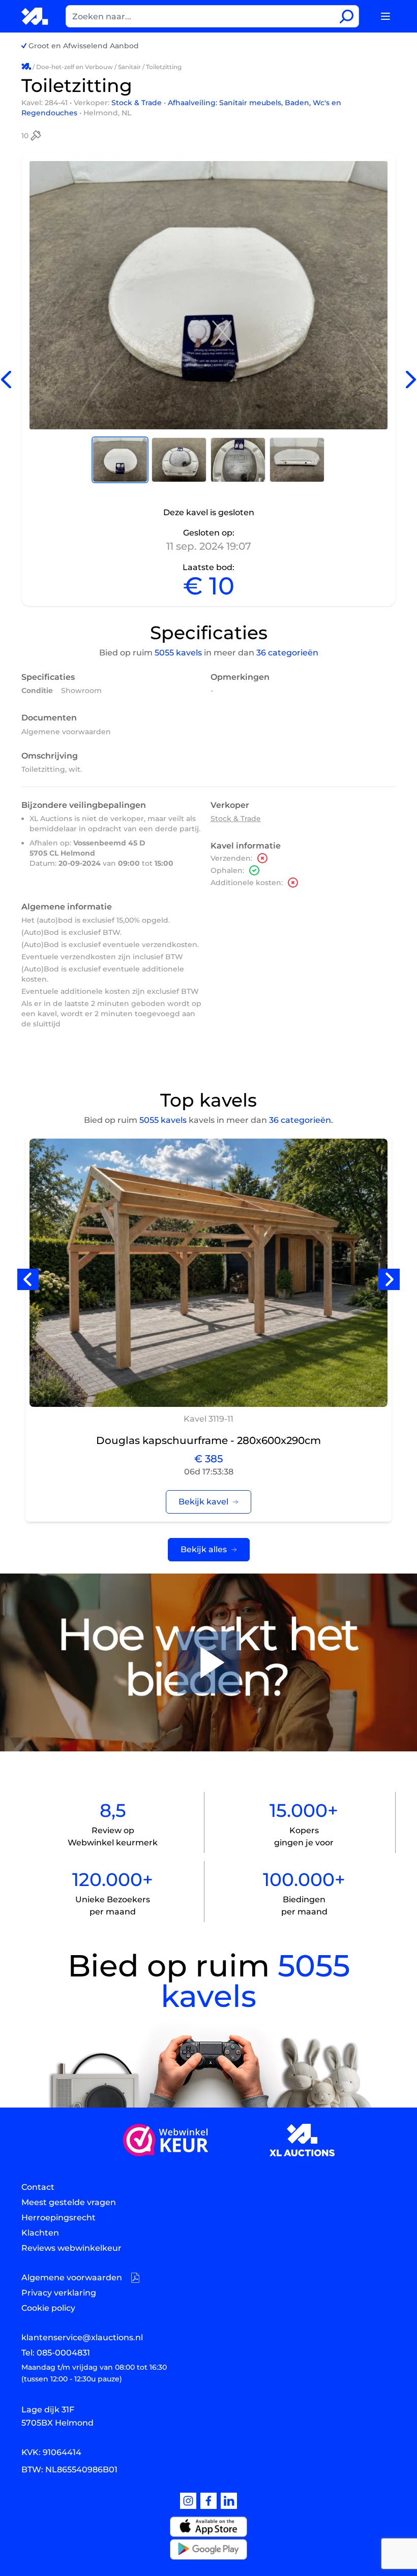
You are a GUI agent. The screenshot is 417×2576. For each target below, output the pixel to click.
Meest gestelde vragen (69, 2202)
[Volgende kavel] (411, 380)
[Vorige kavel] (6, 380)
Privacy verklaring (59, 2293)
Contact (38, 2187)
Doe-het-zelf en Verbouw (75, 67)
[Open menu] (385, 16)
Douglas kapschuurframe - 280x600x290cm (208, 1440)
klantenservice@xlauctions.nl (82, 2337)
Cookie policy (48, 2308)
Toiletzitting (164, 67)
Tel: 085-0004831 (56, 2353)
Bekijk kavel (203, 1502)
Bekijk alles (204, 1549)
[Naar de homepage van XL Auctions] (35, 16)
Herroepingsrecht (58, 2218)
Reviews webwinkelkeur (71, 2248)
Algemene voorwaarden (66, 732)
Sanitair (129, 67)
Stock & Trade (138, 103)
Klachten (40, 2233)
